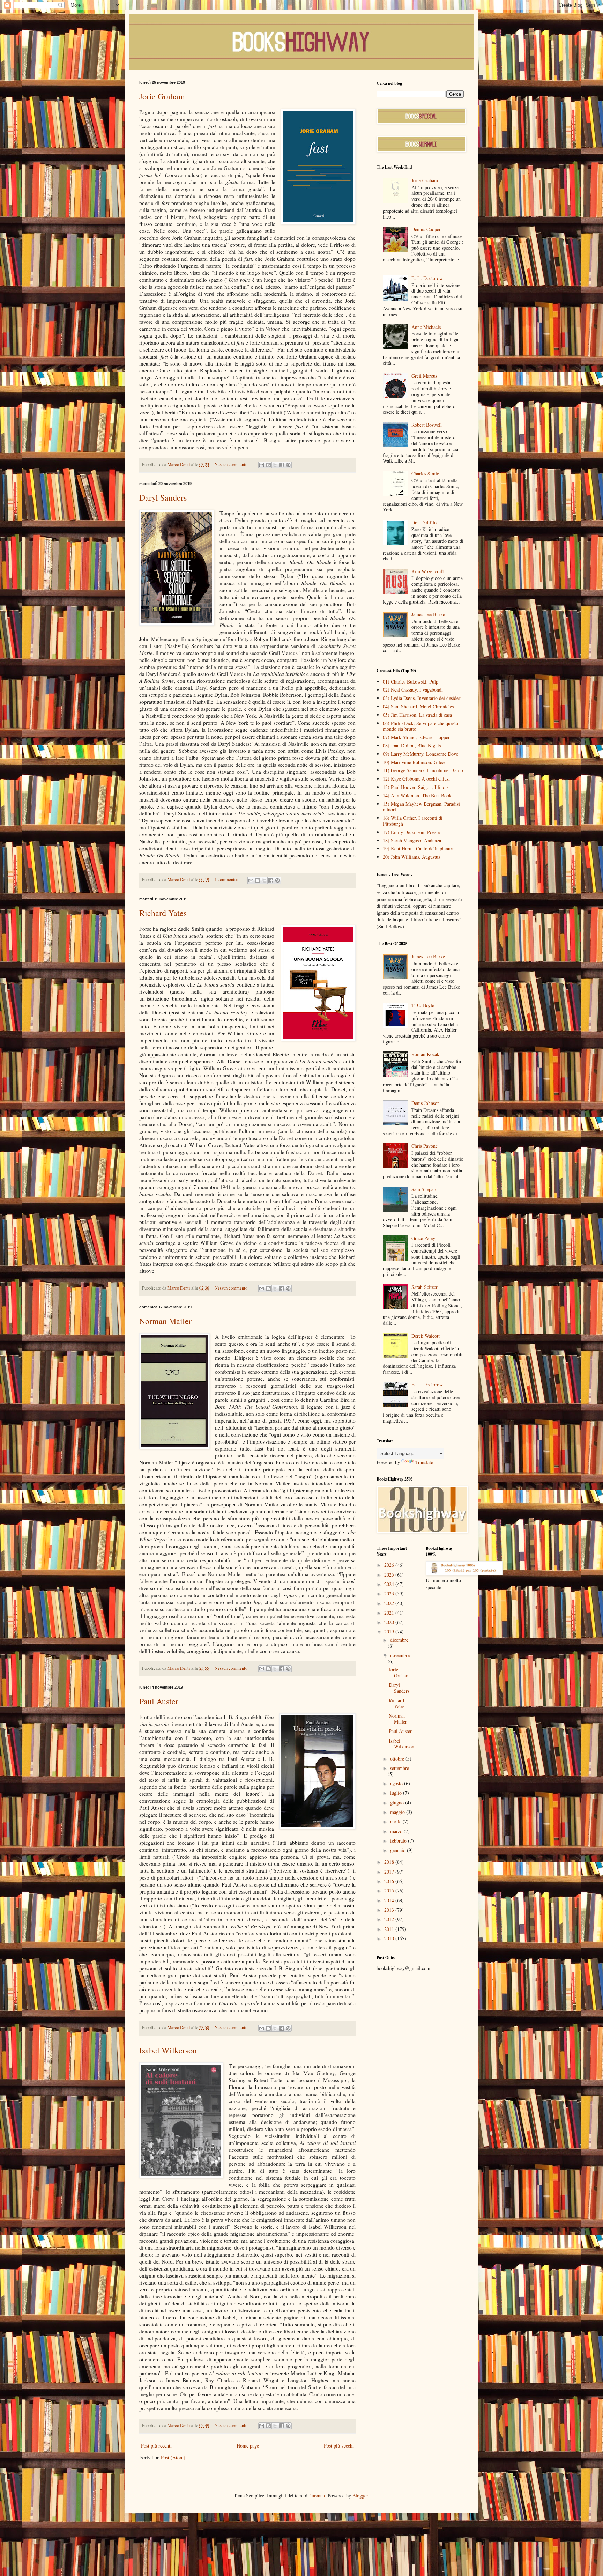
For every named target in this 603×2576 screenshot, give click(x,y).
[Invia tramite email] (262, 465)
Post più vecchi (339, 2446)
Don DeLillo (424, 522)
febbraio (399, 1841)
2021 (390, 1613)
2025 (390, 1575)
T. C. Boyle (423, 1005)
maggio (398, 1812)
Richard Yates (163, 913)
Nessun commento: (232, 464)
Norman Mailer (165, 1321)
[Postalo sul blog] (268, 465)
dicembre (399, 1640)
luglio (397, 1793)
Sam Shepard (425, 1189)
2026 (390, 1565)
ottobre (398, 1759)
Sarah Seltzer (425, 1287)
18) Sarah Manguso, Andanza (412, 840)
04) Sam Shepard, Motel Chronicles (418, 706)
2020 (390, 1622)
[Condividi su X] (275, 465)
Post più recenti (156, 2446)
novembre (400, 1655)
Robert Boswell (427, 425)
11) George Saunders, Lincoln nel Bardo (423, 770)
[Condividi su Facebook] (282, 465)
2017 (390, 1872)
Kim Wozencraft (428, 571)
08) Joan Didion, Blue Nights (412, 746)
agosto (397, 1783)
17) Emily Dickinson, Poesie (411, 832)
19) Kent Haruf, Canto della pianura (419, 848)
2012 (390, 1919)
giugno (398, 1803)
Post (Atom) (173, 2457)
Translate (424, 1462)
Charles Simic (425, 474)
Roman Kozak (425, 1054)
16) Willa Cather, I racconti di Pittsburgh (413, 821)
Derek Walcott (426, 1336)
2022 (390, 1603)
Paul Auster (159, 1701)
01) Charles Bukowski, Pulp (411, 682)
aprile (396, 1821)
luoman (318, 2496)
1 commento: (227, 880)
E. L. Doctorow (427, 278)
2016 (390, 1881)
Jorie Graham (162, 96)
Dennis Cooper (426, 229)
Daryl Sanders (163, 497)
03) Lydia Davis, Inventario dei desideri (422, 698)
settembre (400, 1768)
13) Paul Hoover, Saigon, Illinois (416, 787)
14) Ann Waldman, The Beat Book (417, 795)
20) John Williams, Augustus (411, 857)
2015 (390, 1891)
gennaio (399, 1850)
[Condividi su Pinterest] (288, 465)
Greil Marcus (424, 376)
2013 (390, 1910)
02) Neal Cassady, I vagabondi (413, 690)
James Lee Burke (428, 614)
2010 (390, 1938)
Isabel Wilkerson (168, 2050)
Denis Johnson (426, 1103)
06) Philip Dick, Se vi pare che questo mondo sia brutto (420, 726)
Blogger (360, 2496)
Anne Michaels (426, 327)
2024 (390, 1584)
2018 (390, 1862)
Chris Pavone (425, 1146)
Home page (248, 2446)
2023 (390, 1593)
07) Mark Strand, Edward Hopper (416, 737)
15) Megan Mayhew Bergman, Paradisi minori (421, 807)
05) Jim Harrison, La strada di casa (417, 715)
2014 (390, 1900)
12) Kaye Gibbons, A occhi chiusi (416, 779)
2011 (390, 1929)
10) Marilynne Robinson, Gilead (415, 762)
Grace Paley (423, 1238)
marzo (397, 1831)
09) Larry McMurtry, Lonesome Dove (420, 754)
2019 (390, 1632)
